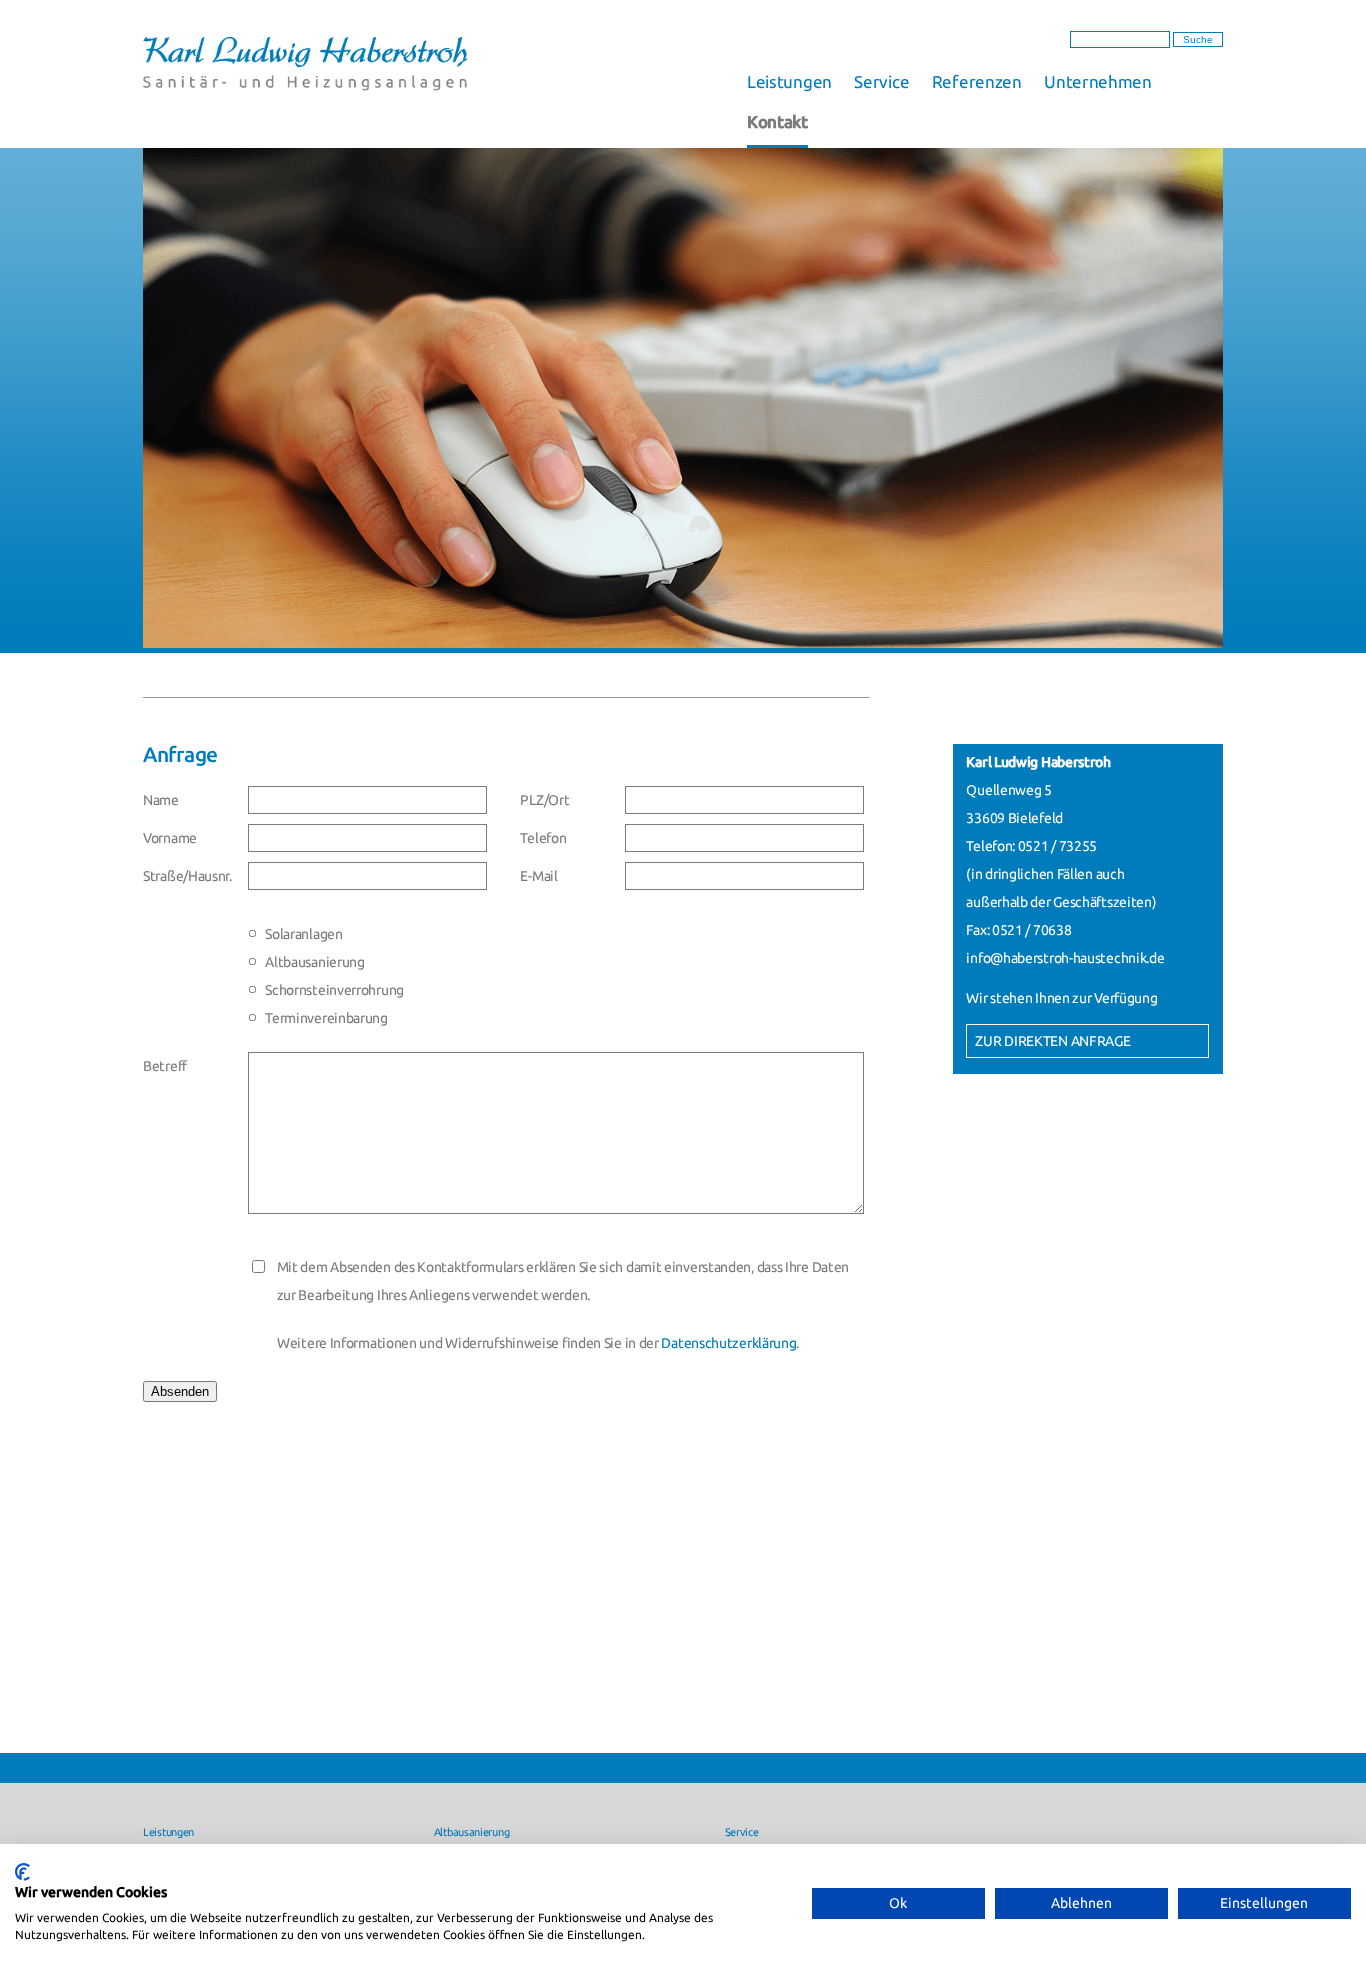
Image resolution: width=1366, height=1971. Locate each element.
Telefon (543, 838)
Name (161, 800)
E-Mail (538, 876)
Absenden (180, 1391)
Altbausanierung (315, 962)
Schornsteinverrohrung (334, 990)
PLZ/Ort (544, 800)
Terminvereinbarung (326, 1018)
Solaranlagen (303, 934)
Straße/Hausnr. (187, 876)
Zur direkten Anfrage (1052, 1041)
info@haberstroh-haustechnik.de (1065, 958)
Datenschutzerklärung (728, 1343)
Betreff (165, 1066)
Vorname (170, 838)
